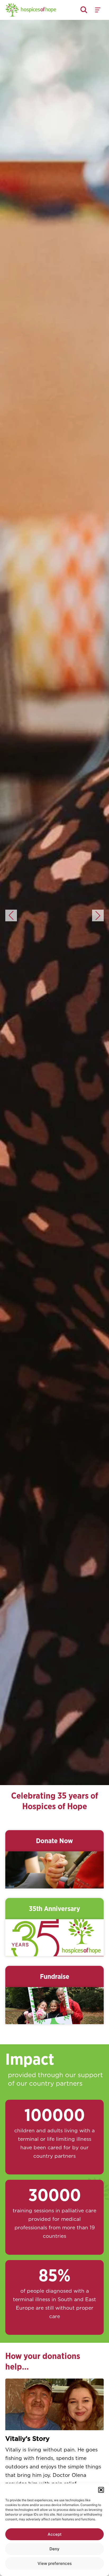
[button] (101, 2490)
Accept (55, 2534)
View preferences (55, 2563)
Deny (54, 2549)
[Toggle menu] (98, 10)
